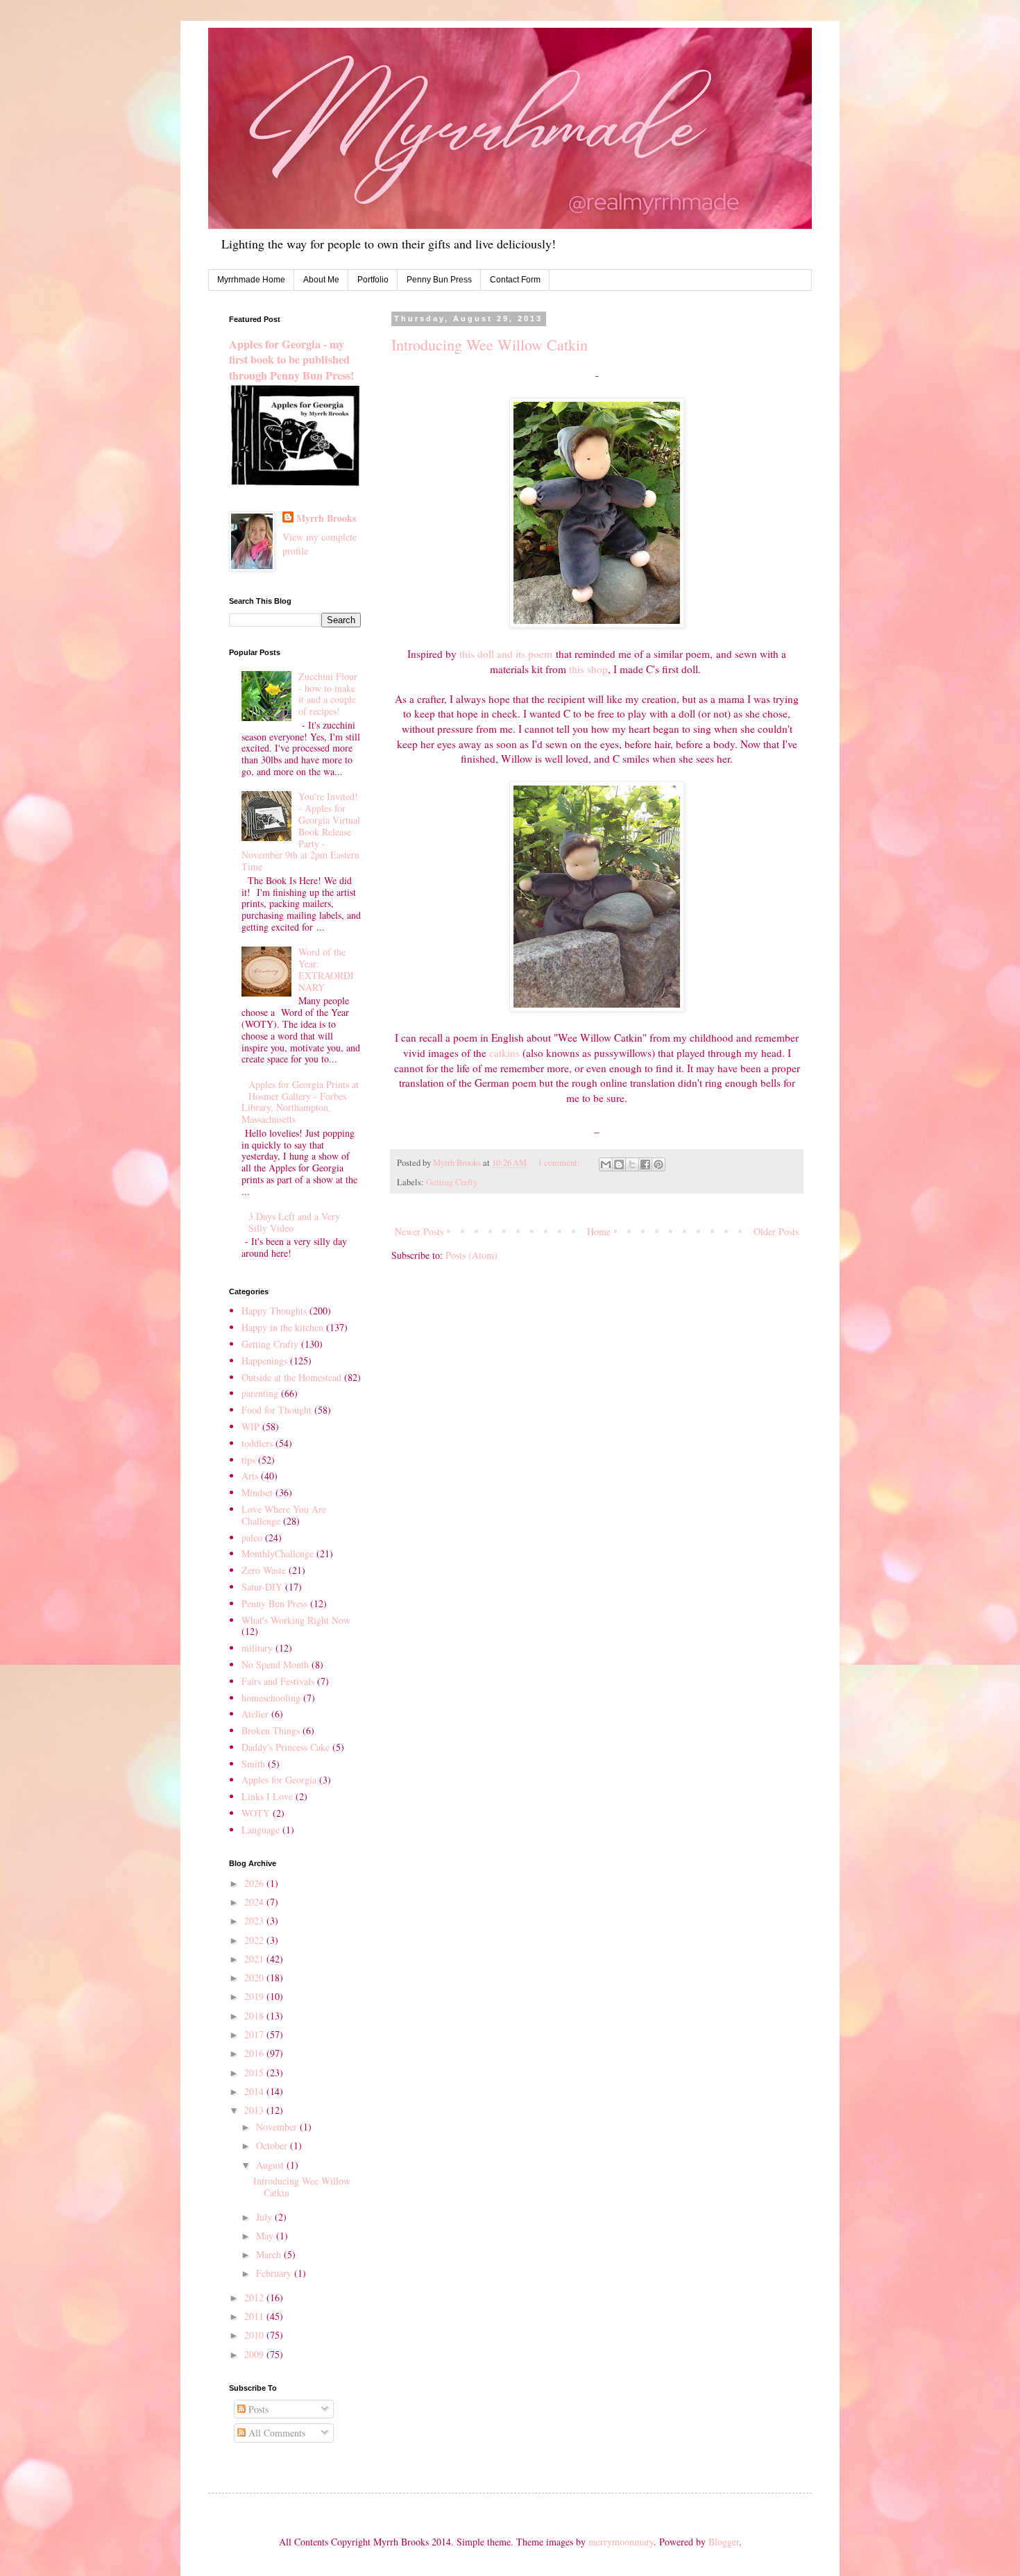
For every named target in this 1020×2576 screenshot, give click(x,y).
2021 (255, 1959)
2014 (255, 2091)
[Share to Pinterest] (658, 1164)
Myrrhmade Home (251, 280)
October (273, 2145)
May (266, 2236)
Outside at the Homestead (291, 1377)
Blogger (724, 2542)
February (275, 2273)
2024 (255, 1902)
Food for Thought (277, 1410)
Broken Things (271, 1730)
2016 (255, 2053)
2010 (255, 2335)
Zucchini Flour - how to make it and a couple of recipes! (328, 694)
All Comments (275, 2433)
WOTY (256, 1813)
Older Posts (776, 1231)
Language (261, 1830)
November (278, 2127)
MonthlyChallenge (278, 1553)
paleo (252, 1537)
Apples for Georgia (279, 1780)
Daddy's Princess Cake (286, 1747)
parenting (260, 1393)
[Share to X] (632, 1164)
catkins (504, 1053)
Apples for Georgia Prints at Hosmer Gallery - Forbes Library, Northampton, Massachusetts (300, 1102)
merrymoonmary (621, 2542)
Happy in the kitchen (282, 1327)
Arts (250, 1476)
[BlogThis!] (619, 1164)
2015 (255, 2073)
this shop (588, 669)
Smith (253, 1764)
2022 (255, 1940)
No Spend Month (275, 1664)
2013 (255, 2110)
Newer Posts (419, 1231)
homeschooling (271, 1698)
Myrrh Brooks (326, 518)
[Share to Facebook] (645, 1164)
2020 (255, 1977)
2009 (255, 2354)
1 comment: (560, 1163)
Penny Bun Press (439, 280)
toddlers (257, 1443)
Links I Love (267, 1796)
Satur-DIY (262, 1587)
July (265, 2217)
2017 (255, 2034)
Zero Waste (264, 1570)
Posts (257, 2409)
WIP (250, 1426)
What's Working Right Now (296, 1620)
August (271, 2165)
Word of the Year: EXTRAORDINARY (326, 969)
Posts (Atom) (471, 1255)
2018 (255, 2016)
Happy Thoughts (274, 1311)
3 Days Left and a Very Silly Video (294, 1222)
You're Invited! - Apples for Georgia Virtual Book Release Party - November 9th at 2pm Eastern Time (301, 831)
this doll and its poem (506, 654)
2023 (255, 1921)
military (257, 1648)
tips (248, 1460)
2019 (255, 1996)
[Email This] (606, 1164)
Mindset (257, 1492)
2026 (255, 1883)
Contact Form (515, 280)
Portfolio (373, 280)
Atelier (255, 1714)
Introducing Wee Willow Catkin (490, 345)
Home (599, 1231)
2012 (255, 2297)
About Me (321, 280)
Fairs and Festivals (278, 1681)
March (270, 2254)
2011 (255, 2316)
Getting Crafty (452, 1182)
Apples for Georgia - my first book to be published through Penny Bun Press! (291, 360)
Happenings (264, 1361)
